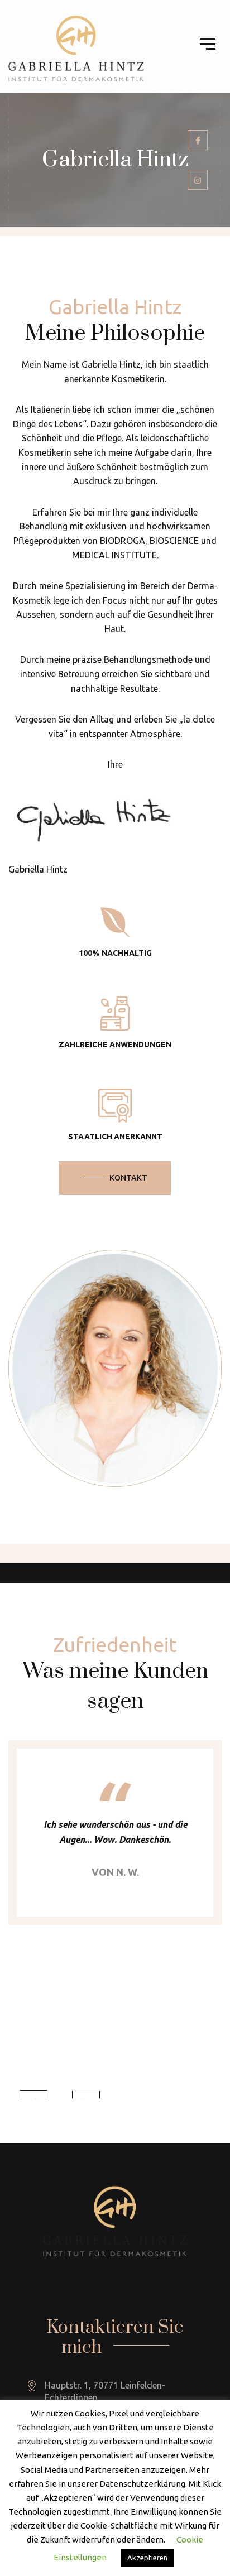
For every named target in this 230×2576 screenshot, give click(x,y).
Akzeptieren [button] (147, 2558)
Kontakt (128, 1178)
